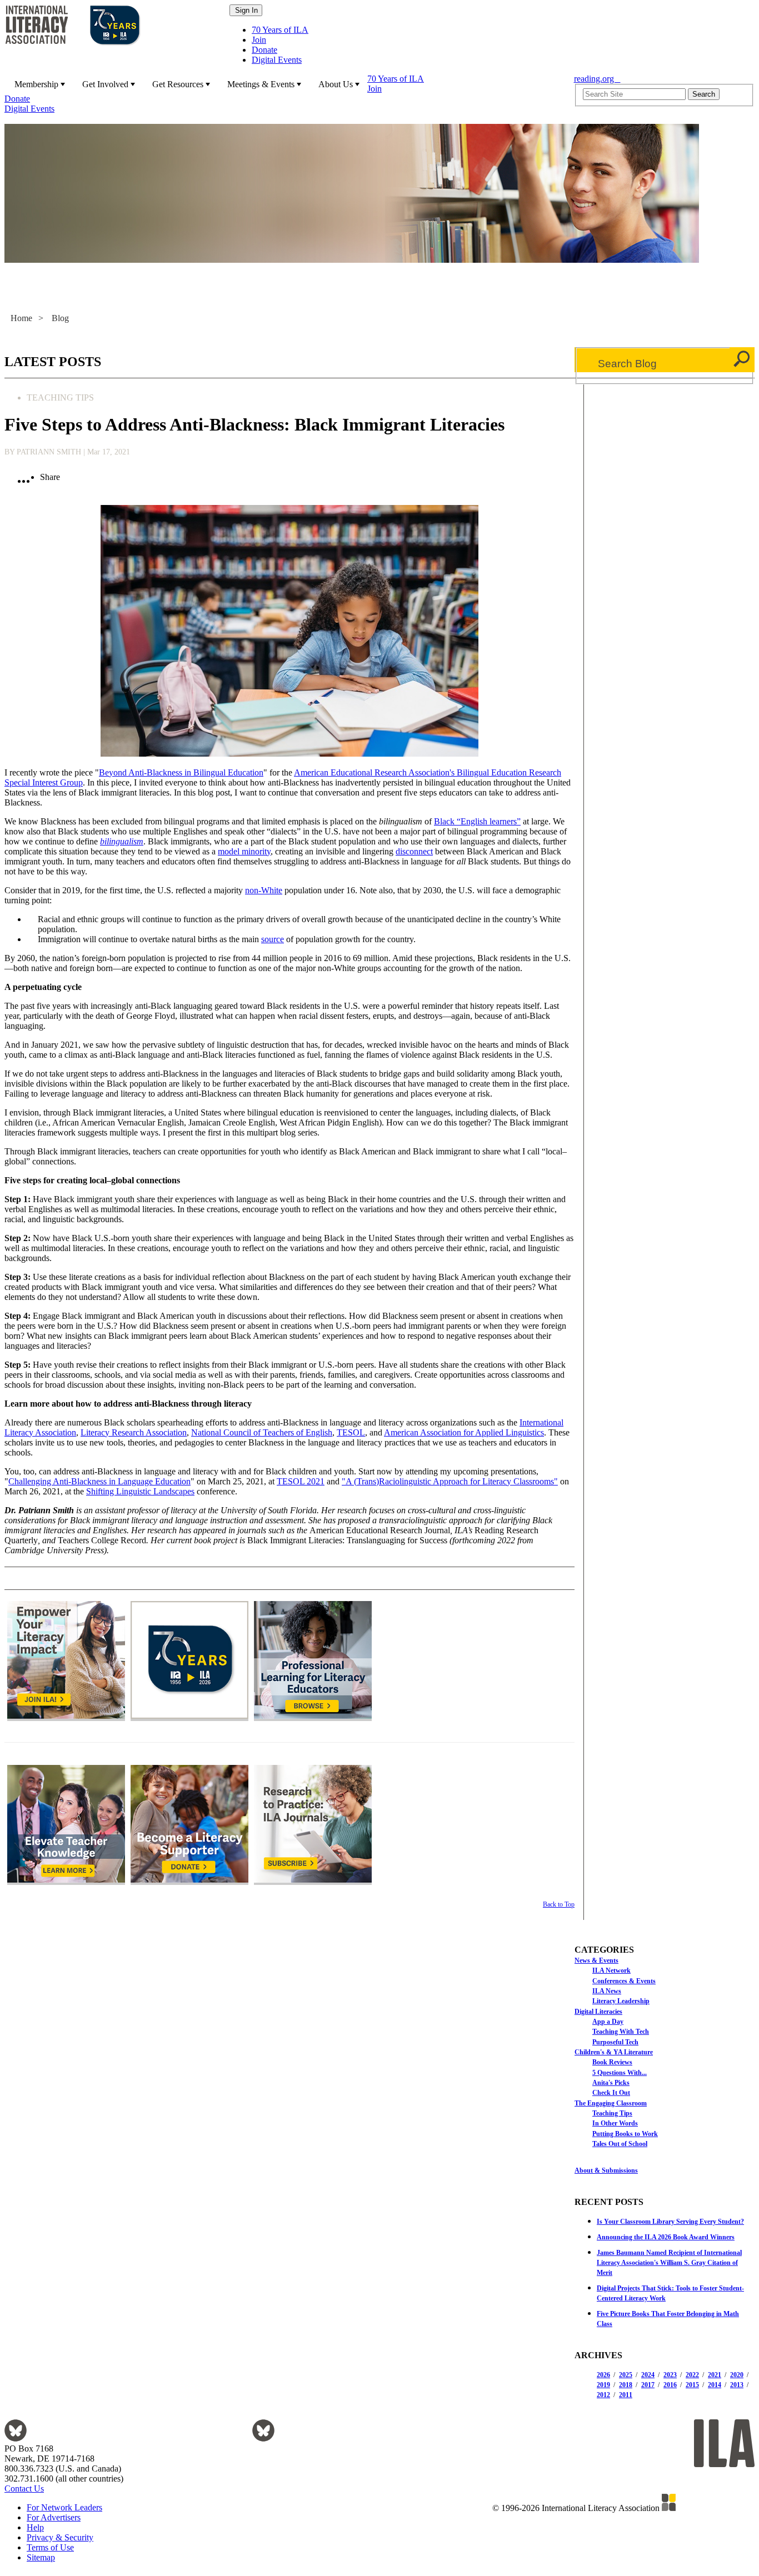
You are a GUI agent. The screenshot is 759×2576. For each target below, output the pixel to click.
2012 (603, 2395)
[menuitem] (38, 84)
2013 (737, 2385)
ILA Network (611, 1970)
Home (21, 318)
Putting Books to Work (625, 2134)
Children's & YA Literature (614, 2052)
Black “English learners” (477, 821)
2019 (603, 2385)
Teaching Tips (612, 2113)
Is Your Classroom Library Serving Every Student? (670, 2222)
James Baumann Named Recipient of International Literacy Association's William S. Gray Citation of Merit (669, 2263)
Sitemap (41, 2557)
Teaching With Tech (621, 2032)
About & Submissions (606, 2170)
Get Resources (178, 84)
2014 (715, 2385)
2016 (670, 2385)
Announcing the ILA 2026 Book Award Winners (666, 2237)
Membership (36, 84)
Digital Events (277, 60)
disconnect (414, 851)
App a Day (608, 2022)
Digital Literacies (598, 2012)
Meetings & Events (261, 84)
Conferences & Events (624, 1981)
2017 (648, 2385)
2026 (603, 2375)
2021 (715, 2375)
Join (259, 40)
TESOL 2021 (301, 1481)
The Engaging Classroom (611, 2103)
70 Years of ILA (280, 30)
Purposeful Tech (615, 2042)
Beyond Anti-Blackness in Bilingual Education (181, 772)
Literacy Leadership (621, 2001)
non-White (264, 890)
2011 (626, 2395)
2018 (626, 2385)
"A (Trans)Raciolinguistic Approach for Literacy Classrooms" (450, 1481)
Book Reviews (612, 2062)
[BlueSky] (16, 2439)
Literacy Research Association (134, 1432)
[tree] (665, 2052)
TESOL (351, 1432)
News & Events (596, 1960)
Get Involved (105, 84)
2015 (692, 2385)
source (273, 939)
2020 (737, 2375)
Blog (60, 318)
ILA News (607, 1991)
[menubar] (286, 94)
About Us (336, 84)
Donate (264, 50)
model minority (244, 851)
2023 (670, 2375)
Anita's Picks (611, 2083)
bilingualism (122, 841)
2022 (692, 2375)
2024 (648, 2375)
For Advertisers (54, 2517)
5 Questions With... (620, 2073)
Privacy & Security (60, 2537)
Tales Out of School (620, 2144)
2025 (626, 2375)
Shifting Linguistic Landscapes (140, 1491)
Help (35, 2527)
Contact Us (24, 2489)
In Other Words (615, 2123)
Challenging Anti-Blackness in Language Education (99, 1481)
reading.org (597, 79)
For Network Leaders (64, 2507)
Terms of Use (50, 2547)
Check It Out (611, 2093)
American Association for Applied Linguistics (464, 1432)
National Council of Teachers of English (262, 1432)
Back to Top (559, 1904)
